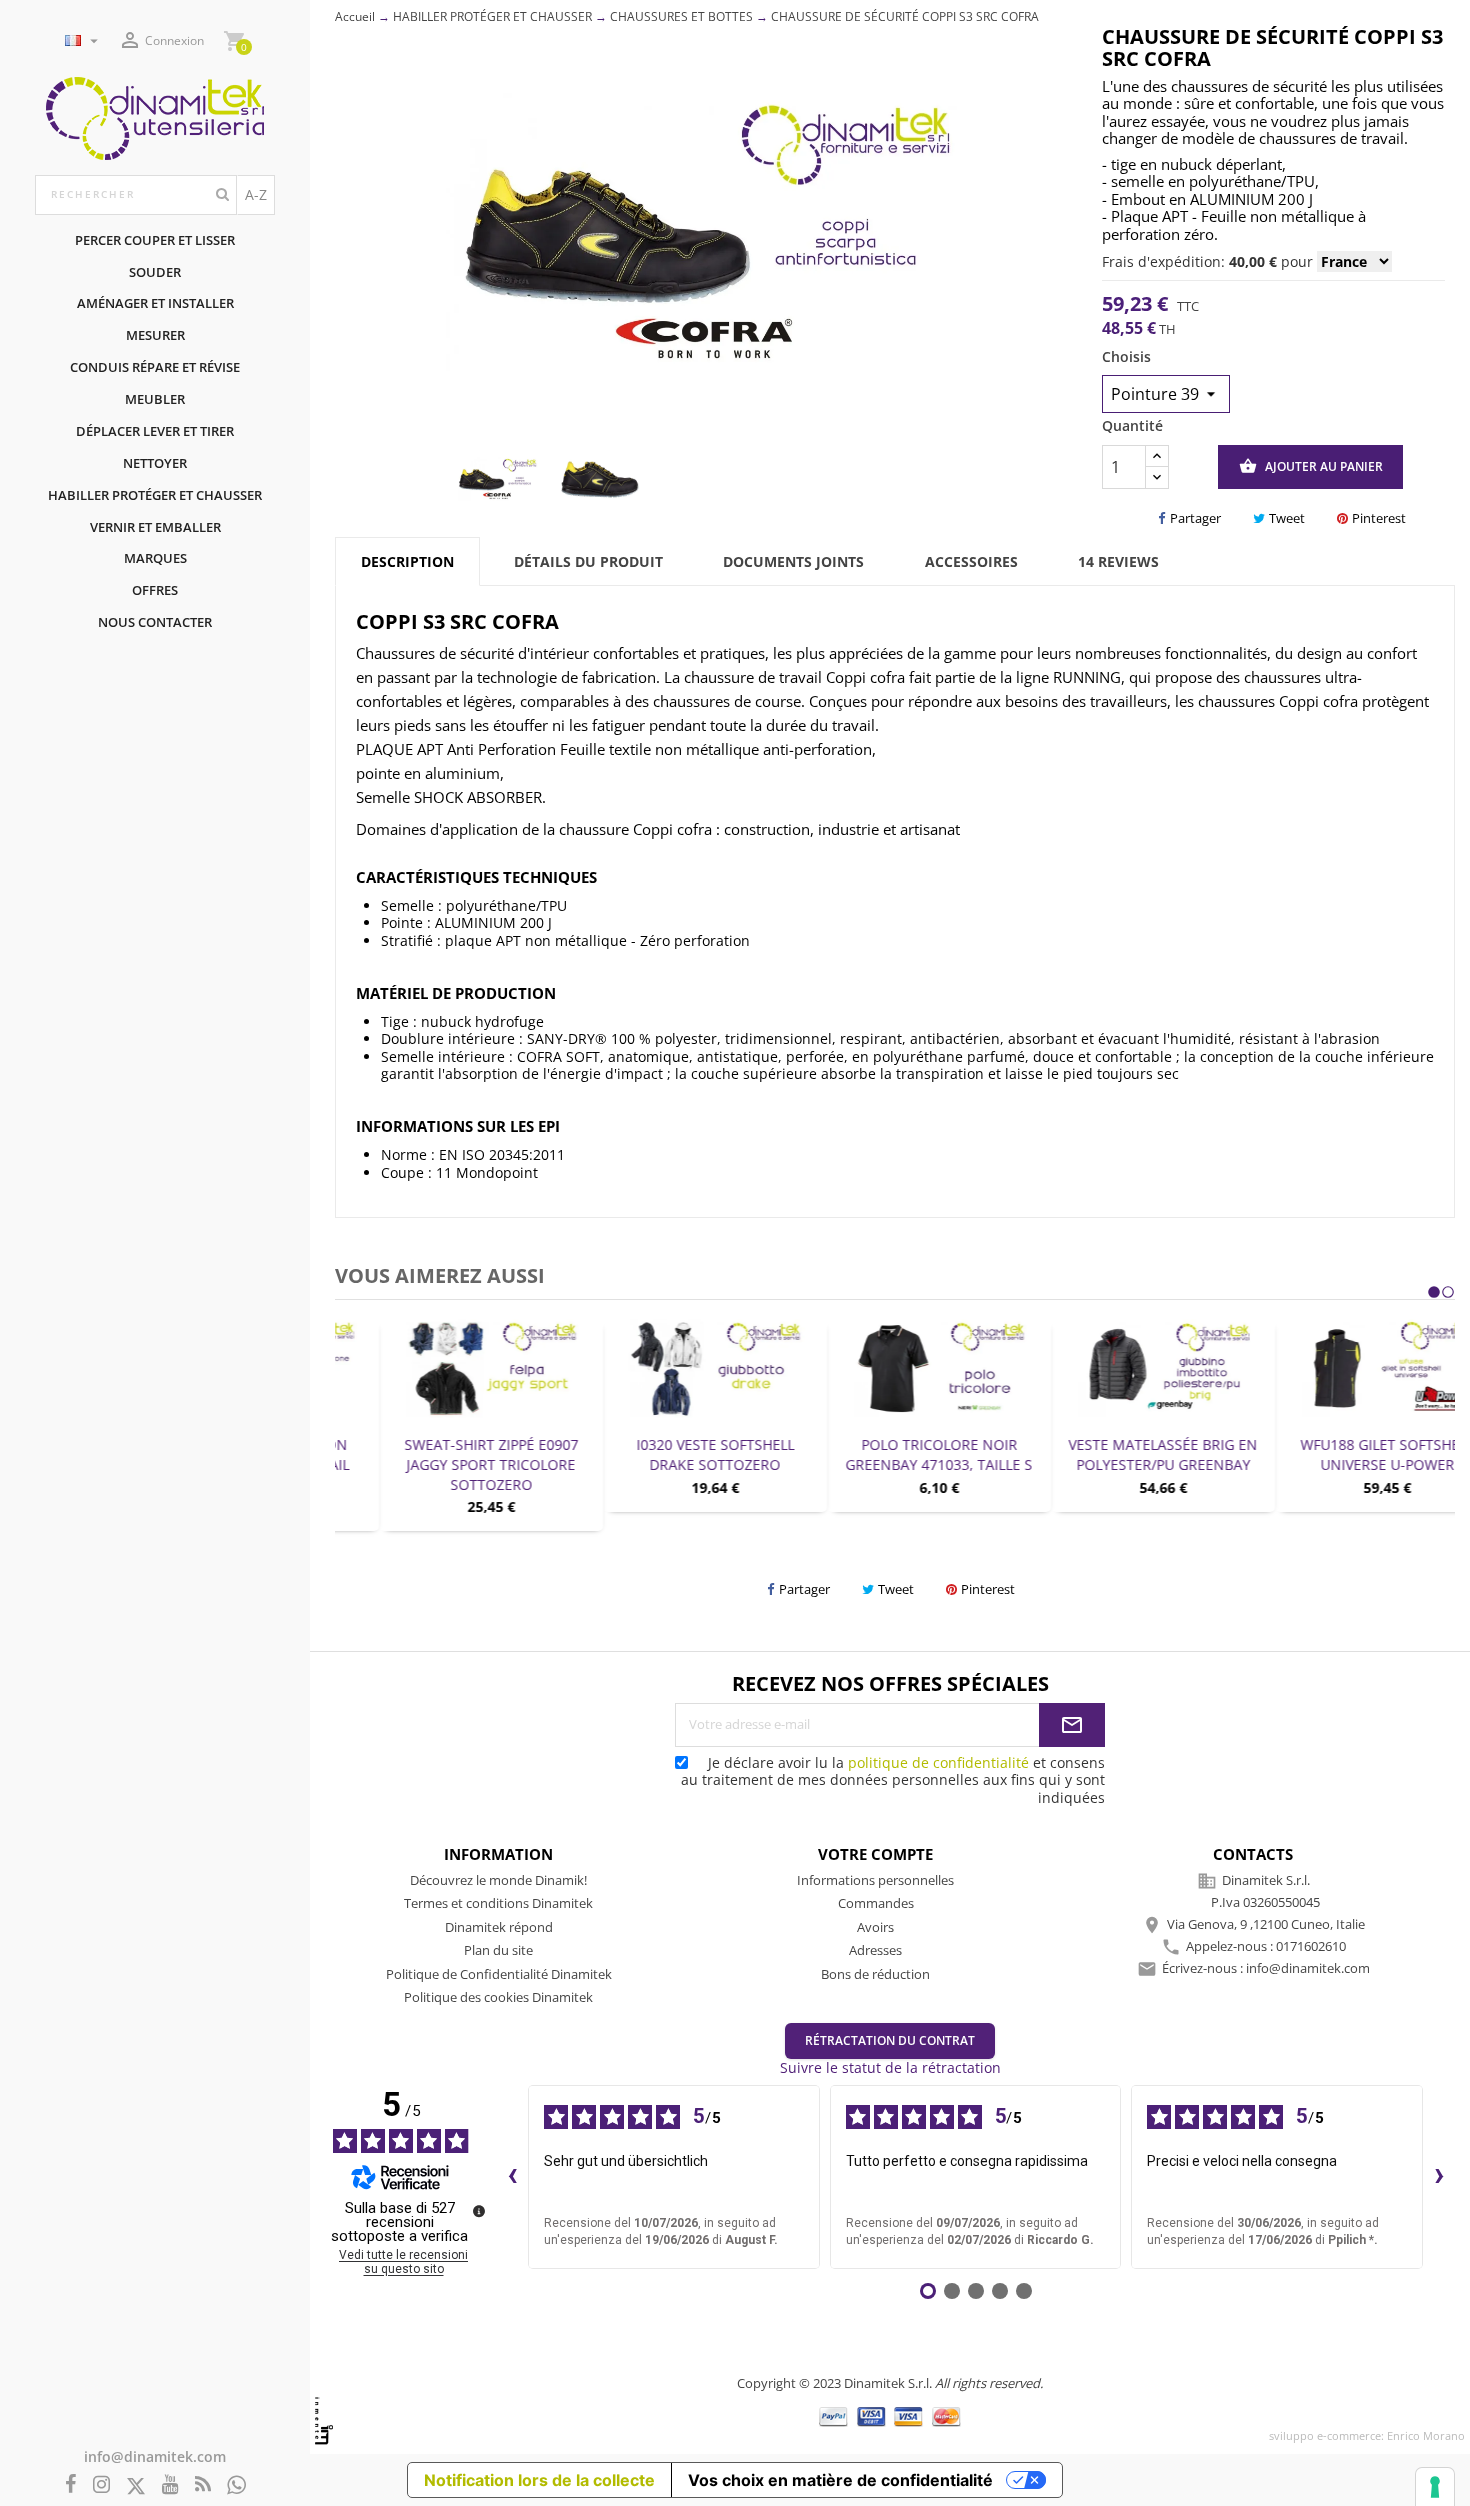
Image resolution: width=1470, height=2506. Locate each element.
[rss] (203, 2485)
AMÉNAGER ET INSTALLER (155, 303)
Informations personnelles (875, 1880)
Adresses (875, 1950)
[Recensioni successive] (1439, 2177)
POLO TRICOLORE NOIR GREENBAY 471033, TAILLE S (895, 1454)
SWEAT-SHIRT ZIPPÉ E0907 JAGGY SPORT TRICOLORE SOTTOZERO (447, 1464)
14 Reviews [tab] (1118, 561)
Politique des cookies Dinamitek (498, 1997)
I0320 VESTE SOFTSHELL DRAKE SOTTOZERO (671, 1454)
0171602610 (1311, 1946)
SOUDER (155, 272)
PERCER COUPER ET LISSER (155, 240)
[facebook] (71, 2485)
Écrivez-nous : (1266, 1968)
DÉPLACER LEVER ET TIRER (155, 431)
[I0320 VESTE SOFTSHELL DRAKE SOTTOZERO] (671, 1368)
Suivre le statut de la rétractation (890, 2067)
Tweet (1287, 518)
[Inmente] (324, 2420)
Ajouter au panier (1311, 466)
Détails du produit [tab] (588, 561)
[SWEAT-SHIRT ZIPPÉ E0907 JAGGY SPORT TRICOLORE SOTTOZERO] (447, 1368)
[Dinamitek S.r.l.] (155, 116)
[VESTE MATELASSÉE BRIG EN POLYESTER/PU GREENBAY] (1119, 1368)
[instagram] (101, 2485)
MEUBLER (155, 399)
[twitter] (136, 2486)
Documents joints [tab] (793, 561)
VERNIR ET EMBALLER (155, 527)
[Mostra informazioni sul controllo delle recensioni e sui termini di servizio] (479, 2211)
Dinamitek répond (499, 1927)
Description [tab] (407, 561)
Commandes (876, 1903)
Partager (1195, 518)
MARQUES (155, 558)
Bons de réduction (875, 1974)
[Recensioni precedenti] (512, 2177)
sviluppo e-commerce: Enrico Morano (1367, 2435)
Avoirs (875, 1927)
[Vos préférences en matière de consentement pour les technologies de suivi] (1435, 2487)
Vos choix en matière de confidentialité (840, 2480)
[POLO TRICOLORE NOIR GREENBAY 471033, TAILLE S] (895, 1368)
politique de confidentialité (938, 1762)
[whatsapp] (236, 2485)
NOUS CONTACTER (155, 622)
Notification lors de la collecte (539, 2480)
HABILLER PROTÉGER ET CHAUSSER (155, 495)
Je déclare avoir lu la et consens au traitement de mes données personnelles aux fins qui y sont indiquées (893, 1780)
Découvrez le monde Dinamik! (498, 1880)
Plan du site (498, 1950)
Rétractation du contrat (890, 2040)
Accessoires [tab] (971, 561)
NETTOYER (155, 463)
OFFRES (155, 590)
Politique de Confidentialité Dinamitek (499, 1974)
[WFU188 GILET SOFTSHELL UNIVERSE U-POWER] (1343, 1368)
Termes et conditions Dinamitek (498, 1903)
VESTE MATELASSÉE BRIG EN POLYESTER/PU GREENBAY (1119, 1454)
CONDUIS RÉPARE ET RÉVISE (155, 367)
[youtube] (170, 2485)
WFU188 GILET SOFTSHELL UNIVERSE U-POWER (1343, 1454)
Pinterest (1379, 518)
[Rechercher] (222, 195)
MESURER (155, 335)
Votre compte (875, 1854)
